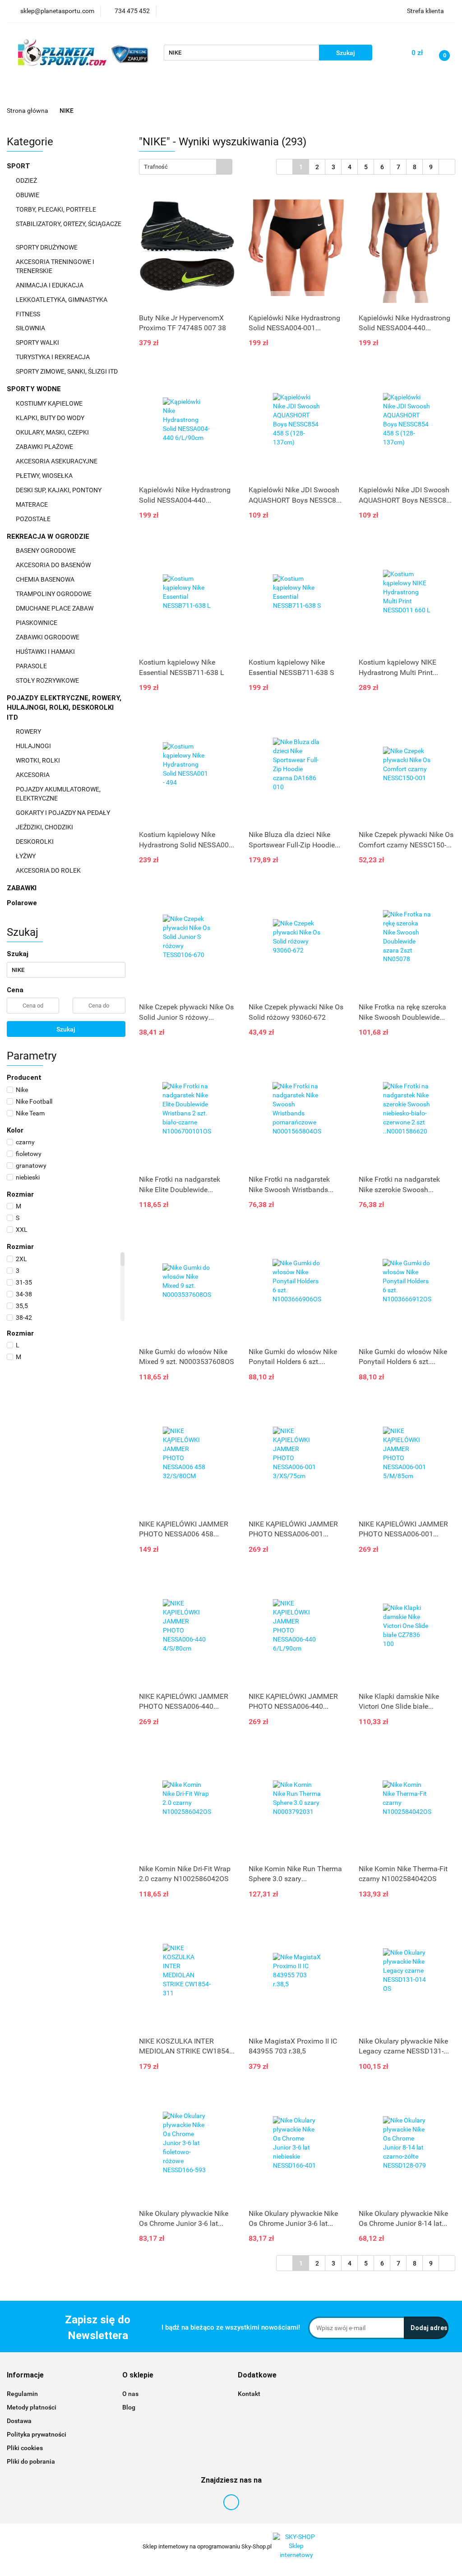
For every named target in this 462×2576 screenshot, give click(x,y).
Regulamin (22, 2394)
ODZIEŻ (27, 180)
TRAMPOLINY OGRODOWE (54, 594)
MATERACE (32, 504)
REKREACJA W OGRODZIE (49, 536)
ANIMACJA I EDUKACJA (50, 285)
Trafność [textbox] (156, 167)
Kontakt (249, 2394)
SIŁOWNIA (31, 328)
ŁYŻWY (26, 856)
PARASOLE (32, 666)
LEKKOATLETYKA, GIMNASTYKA (62, 300)
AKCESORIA (33, 775)
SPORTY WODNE (35, 389)
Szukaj (66, 1029)
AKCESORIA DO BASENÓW (54, 565)
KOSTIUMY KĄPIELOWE (50, 403)
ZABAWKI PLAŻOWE (45, 447)
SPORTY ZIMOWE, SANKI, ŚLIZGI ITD (67, 371)
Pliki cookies (25, 2448)
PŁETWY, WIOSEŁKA (45, 476)
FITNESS (29, 314)
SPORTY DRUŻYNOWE (47, 247)
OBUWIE (28, 195)
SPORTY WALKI (38, 342)
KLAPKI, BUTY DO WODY (51, 418)
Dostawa (19, 2421)
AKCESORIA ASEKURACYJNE (57, 461)
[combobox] (186, 167)
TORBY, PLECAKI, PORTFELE (57, 209)
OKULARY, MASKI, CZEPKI (53, 432)
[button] (25, 2375)
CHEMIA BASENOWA (46, 579)
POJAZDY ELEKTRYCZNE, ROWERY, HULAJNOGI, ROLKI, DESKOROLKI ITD (64, 708)
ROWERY (29, 731)
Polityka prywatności (37, 2434)
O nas (130, 2394)
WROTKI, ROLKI (39, 760)
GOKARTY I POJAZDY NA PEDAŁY (63, 813)
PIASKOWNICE (37, 623)
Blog (129, 2407)
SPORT (19, 166)
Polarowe (22, 903)
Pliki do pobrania (31, 2461)
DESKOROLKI (35, 842)
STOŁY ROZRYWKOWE (47, 680)
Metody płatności (32, 2407)
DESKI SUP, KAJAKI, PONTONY (59, 490)
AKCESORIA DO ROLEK (49, 870)
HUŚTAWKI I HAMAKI (46, 652)
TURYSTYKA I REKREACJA (53, 357)
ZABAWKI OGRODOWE (48, 637)
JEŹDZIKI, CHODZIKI (45, 827)
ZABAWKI (23, 888)
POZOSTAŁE (34, 519)
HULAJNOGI (34, 746)
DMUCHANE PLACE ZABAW (55, 608)
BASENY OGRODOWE (46, 550)
